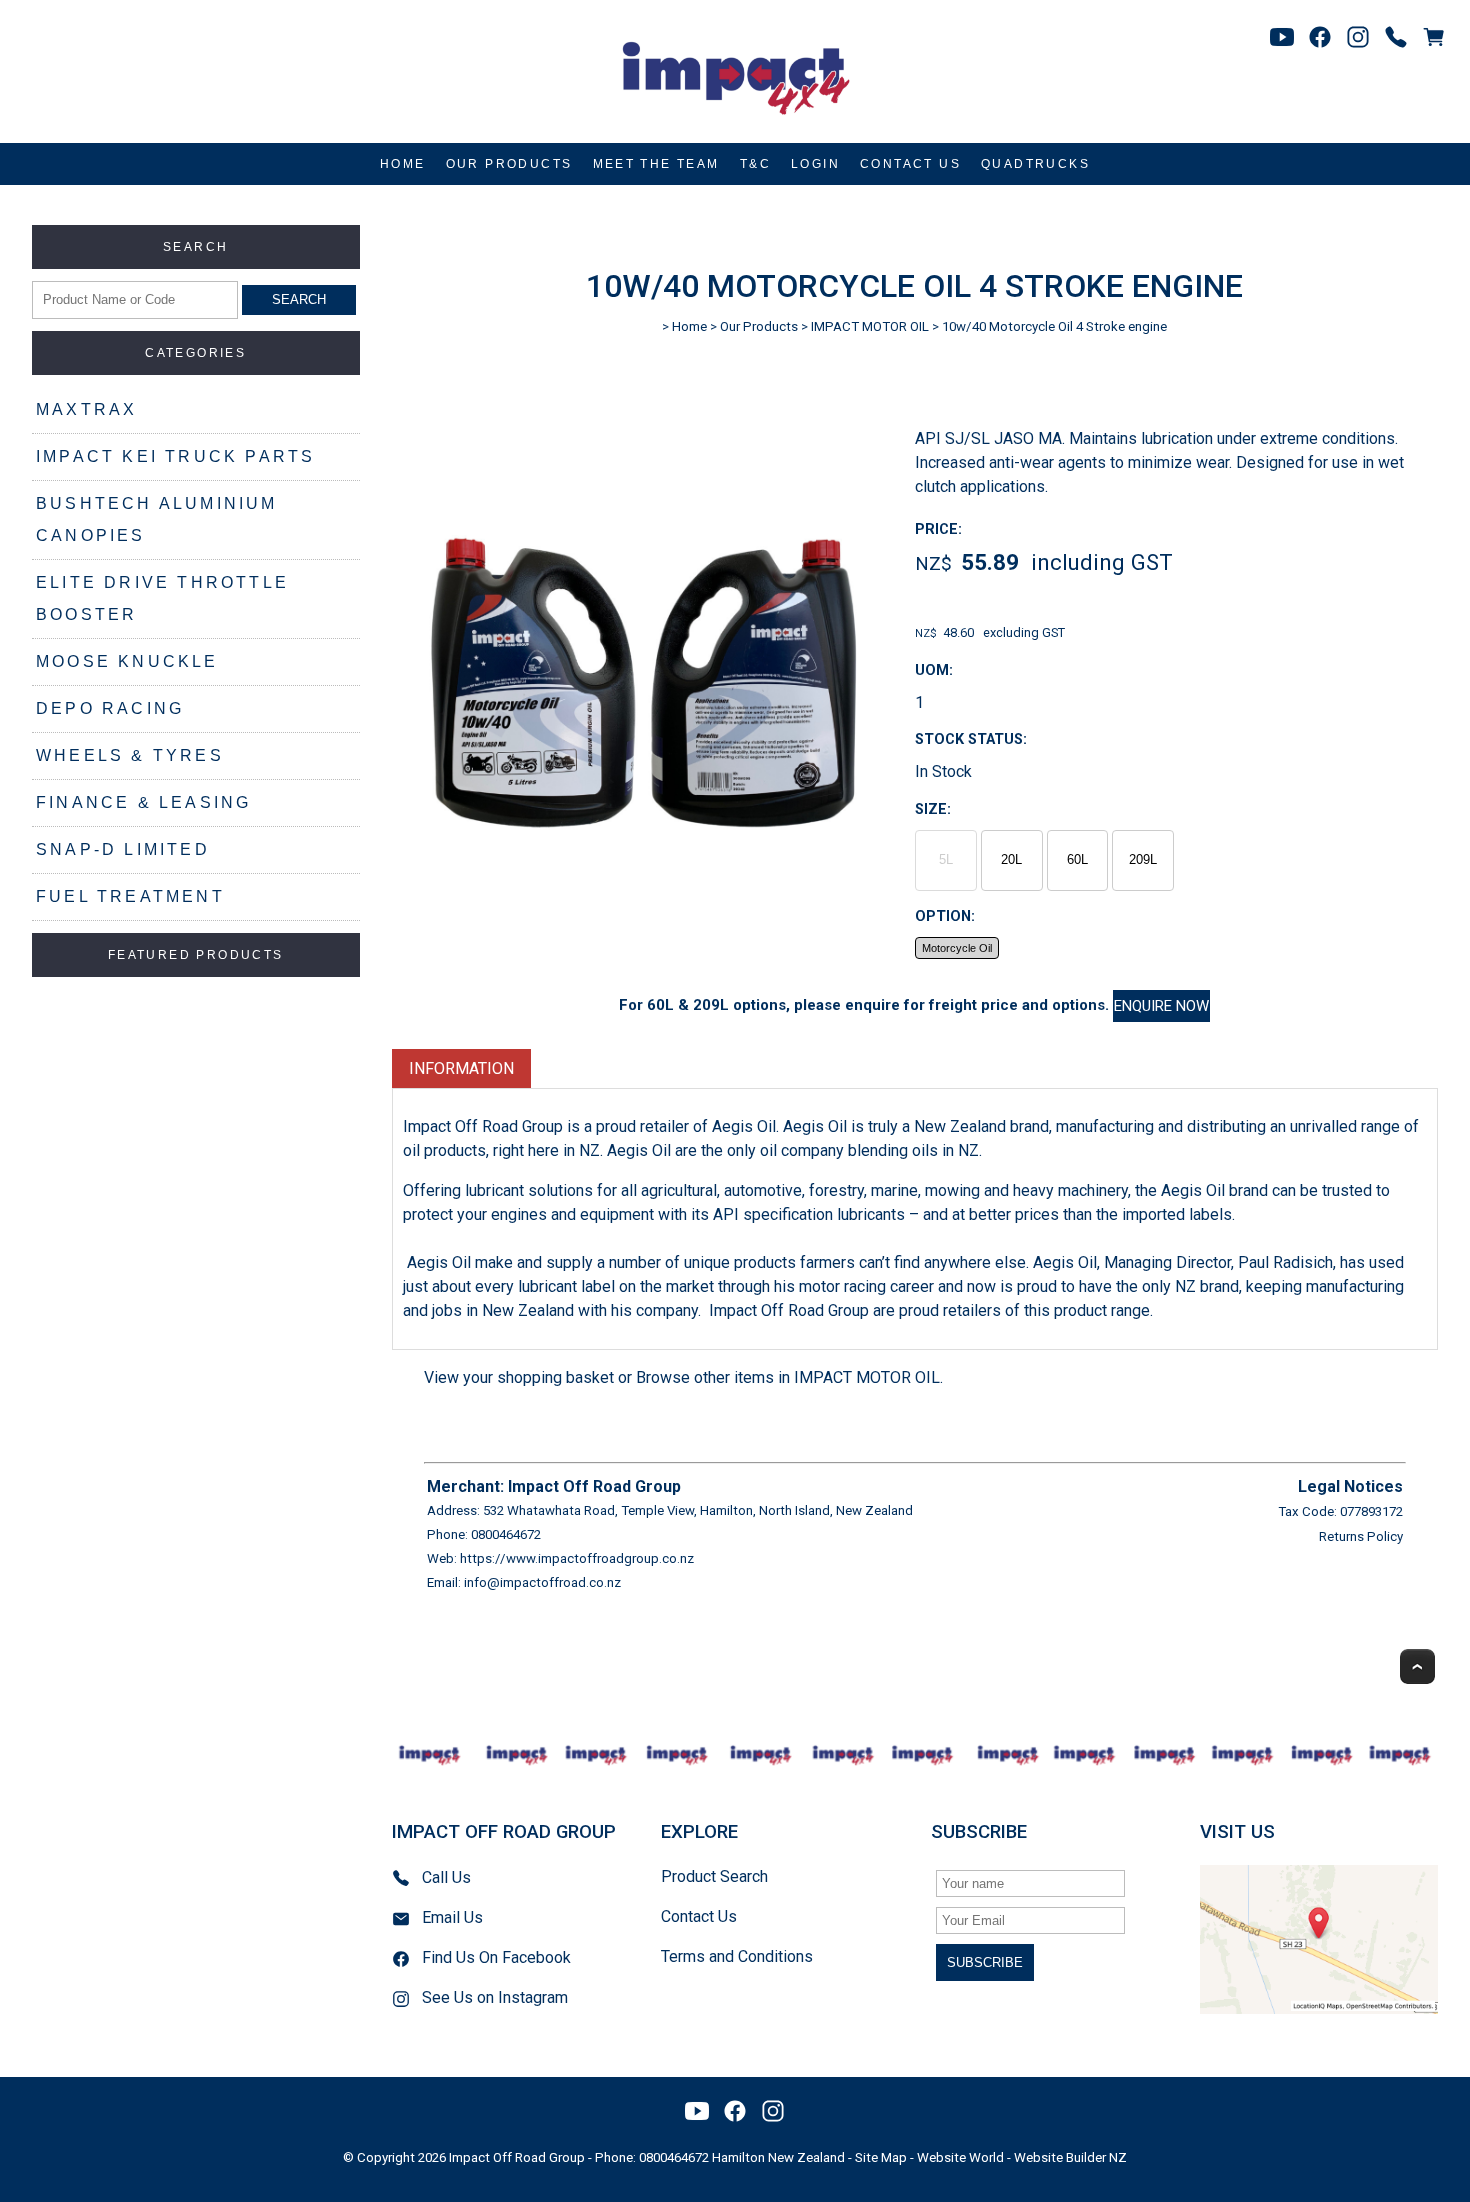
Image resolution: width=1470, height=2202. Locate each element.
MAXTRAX (86, 409)
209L (1143, 859)
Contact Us (910, 164)
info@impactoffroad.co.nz (542, 1582)
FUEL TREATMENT (130, 896)
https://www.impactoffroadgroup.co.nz (577, 1558)
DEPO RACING (110, 708)
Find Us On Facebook (496, 1957)
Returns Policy (1361, 1536)
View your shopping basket (519, 1377)
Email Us (452, 1917)
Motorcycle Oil (957, 948)
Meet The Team (656, 164)
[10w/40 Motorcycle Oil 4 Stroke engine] (643, 924)
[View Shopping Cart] (1434, 37)
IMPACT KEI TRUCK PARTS (175, 456)
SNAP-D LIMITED (123, 849)
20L (1011, 859)
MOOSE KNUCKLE (127, 661)
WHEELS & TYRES (130, 755)
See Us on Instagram (495, 1997)
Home (403, 164)
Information (461, 1068)
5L (946, 859)
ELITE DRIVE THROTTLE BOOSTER (162, 598)
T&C (755, 164)
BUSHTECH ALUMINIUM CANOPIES (157, 519)
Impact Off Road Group (517, 2157)
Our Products (509, 164)
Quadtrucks (1035, 164)
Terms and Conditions (737, 1956)
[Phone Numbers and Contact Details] (1396, 37)
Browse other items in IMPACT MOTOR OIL (788, 1377)
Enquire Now (1161, 1006)
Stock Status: (971, 739)
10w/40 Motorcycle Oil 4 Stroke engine (1054, 326)
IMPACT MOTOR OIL (870, 326)
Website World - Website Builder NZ (1022, 2157)
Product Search (714, 1876)
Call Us (446, 1877)
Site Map (881, 2157)
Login (815, 164)
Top (1417, 1666)
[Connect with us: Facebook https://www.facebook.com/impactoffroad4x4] (1320, 37)
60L (1077, 859)
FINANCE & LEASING (143, 802)
